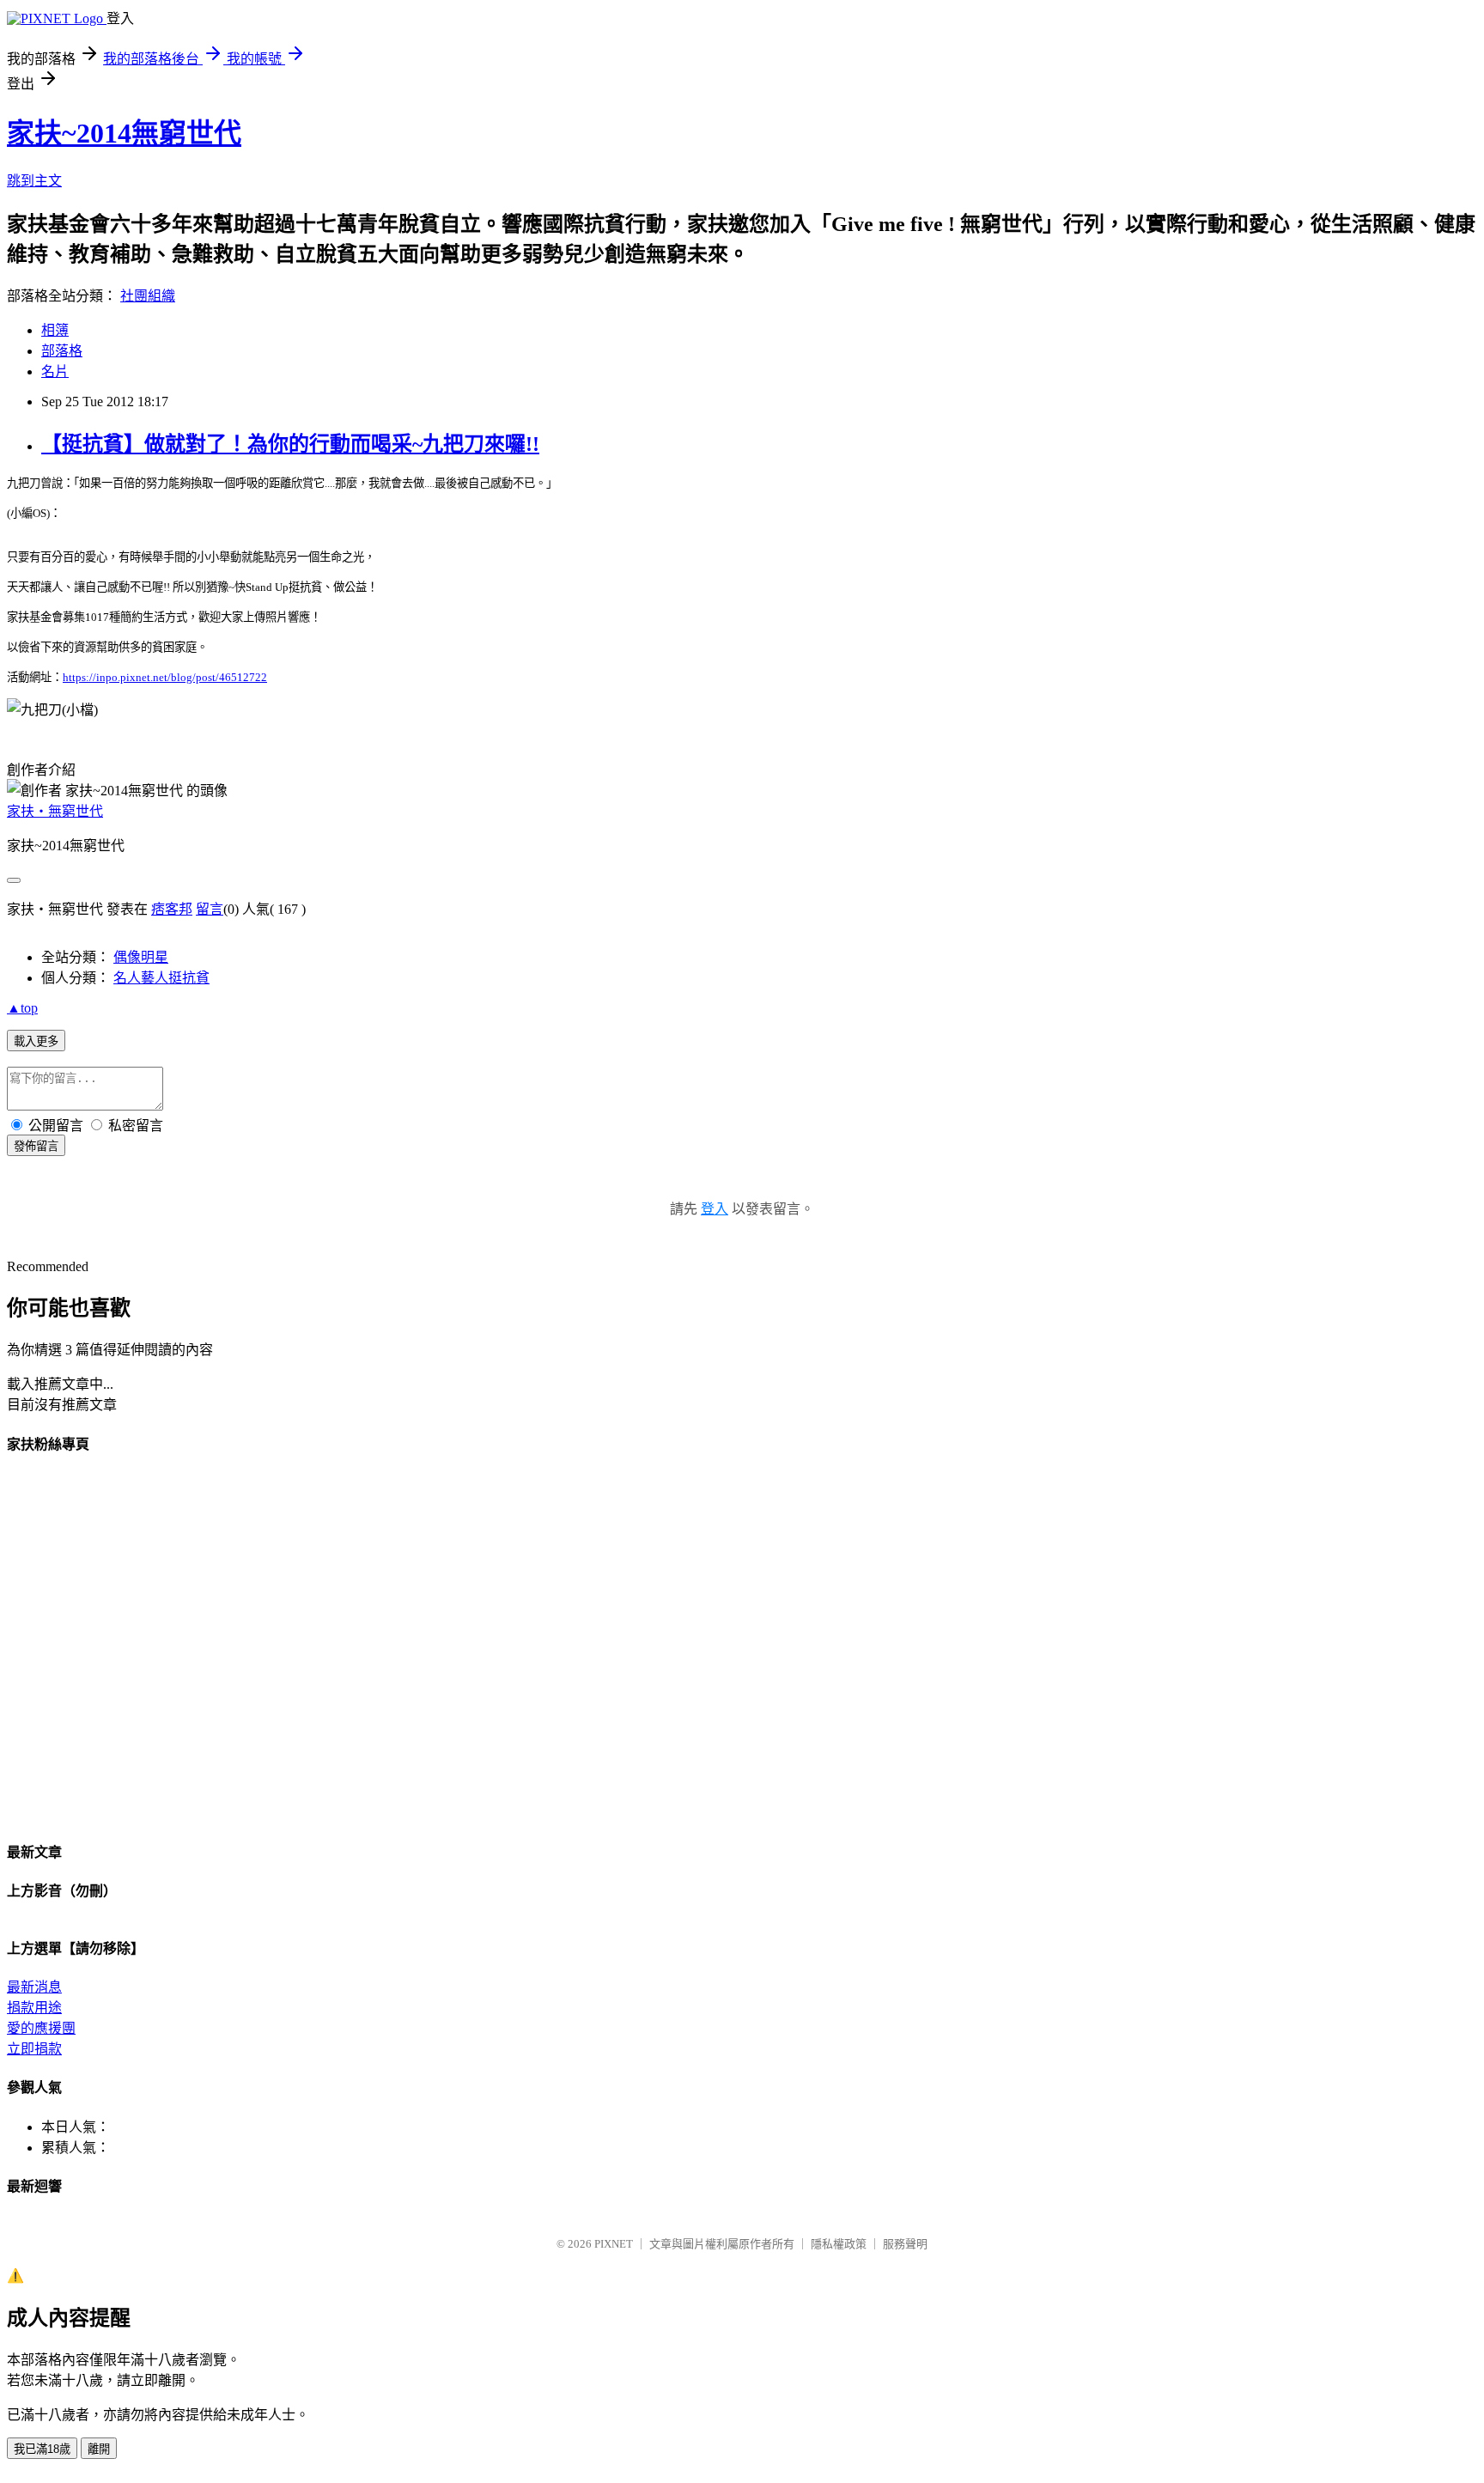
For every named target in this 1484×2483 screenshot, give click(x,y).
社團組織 (148, 296)
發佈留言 (36, 1146)
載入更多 (36, 1041)
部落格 (62, 351)
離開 (99, 2449)
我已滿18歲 (42, 2449)
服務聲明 (905, 2244)
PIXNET (614, 2244)
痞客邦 (172, 909)
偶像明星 (141, 957)
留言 (210, 909)
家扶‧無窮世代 (55, 811)
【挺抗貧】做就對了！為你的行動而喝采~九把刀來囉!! (290, 444)
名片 (55, 371)
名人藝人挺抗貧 (161, 978)
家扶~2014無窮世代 (124, 133)
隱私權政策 (839, 2244)
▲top (22, 1008)
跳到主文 (34, 181)
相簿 (55, 330)
